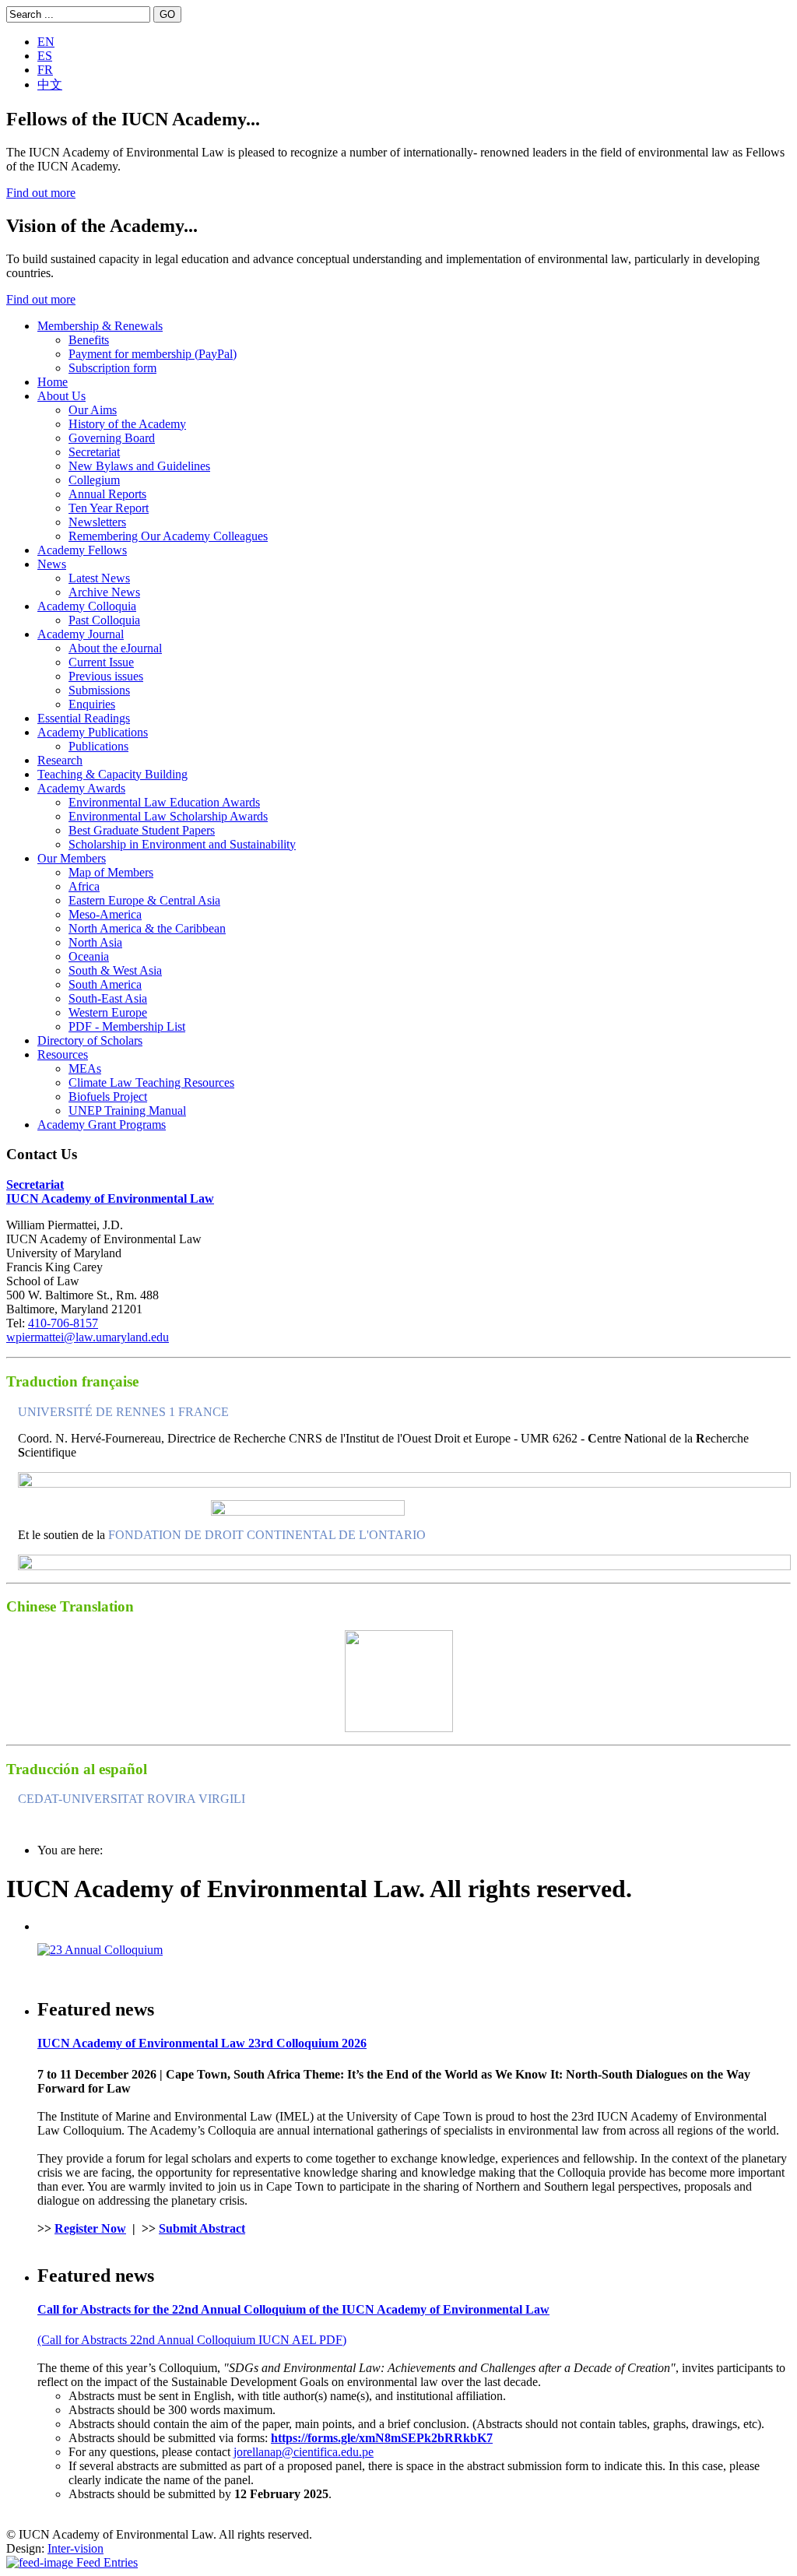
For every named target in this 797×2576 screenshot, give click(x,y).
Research (60, 760)
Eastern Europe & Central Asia (144, 900)
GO (167, 14)
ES (45, 56)
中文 (50, 84)
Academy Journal (81, 634)
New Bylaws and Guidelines (139, 466)
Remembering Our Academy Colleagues (168, 536)
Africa (84, 886)
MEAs (85, 1068)
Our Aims (93, 410)
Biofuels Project (108, 1096)
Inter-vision (75, 2548)
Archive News (104, 592)
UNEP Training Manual (127, 1111)
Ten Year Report (109, 508)
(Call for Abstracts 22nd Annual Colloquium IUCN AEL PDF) (192, 2340)
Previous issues (106, 676)
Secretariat (94, 452)
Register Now (90, 2228)
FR (45, 70)
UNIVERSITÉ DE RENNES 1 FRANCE (123, 1412)
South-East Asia (108, 998)
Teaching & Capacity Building (112, 774)
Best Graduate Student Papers (142, 830)
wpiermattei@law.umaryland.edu (88, 1337)
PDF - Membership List (127, 1026)
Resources (63, 1054)
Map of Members (111, 872)
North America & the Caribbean (147, 928)
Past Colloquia (104, 620)
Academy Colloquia (87, 606)
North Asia (95, 942)
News (52, 564)
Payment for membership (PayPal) (153, 354)
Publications (98, 746)
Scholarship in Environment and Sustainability (182, 844)
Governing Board (112, 438)
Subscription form (112, 368)
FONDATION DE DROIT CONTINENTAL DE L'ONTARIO (267, 1535)
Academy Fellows (82, 550)
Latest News (99, 578)
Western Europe (108, 1012)
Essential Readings (84, 718)
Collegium (94, 480)
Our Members (72, 858)
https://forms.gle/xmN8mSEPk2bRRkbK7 (382, 2438)
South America (105, 984)
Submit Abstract (202, 2228)
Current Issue (101, 662)
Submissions (99, 690)
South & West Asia (115, 970)
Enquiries (92, 704)
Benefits (89, 340)
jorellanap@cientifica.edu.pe (304, 2452)
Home (53, 382)
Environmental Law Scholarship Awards (168, 816)
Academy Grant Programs (102, 1125)
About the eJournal (115, 648)
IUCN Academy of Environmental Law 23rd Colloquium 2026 (202, 2043)
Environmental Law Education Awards (164, 802)
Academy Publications (93, 732)
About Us (61, 396)
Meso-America (105, 914)
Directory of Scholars (90, 1040)
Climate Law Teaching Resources (151, 1082)
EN (46, 42)
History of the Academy (127, 424)
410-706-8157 (63, 1323)
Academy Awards (81, 788)
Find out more (41, 193)
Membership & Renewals (100, 326)
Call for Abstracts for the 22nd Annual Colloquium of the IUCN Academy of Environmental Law (293, 2309)
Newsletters (97, 522)
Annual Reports (107, 494)
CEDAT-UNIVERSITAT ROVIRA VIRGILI (132, 1799)
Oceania (89, 956)
